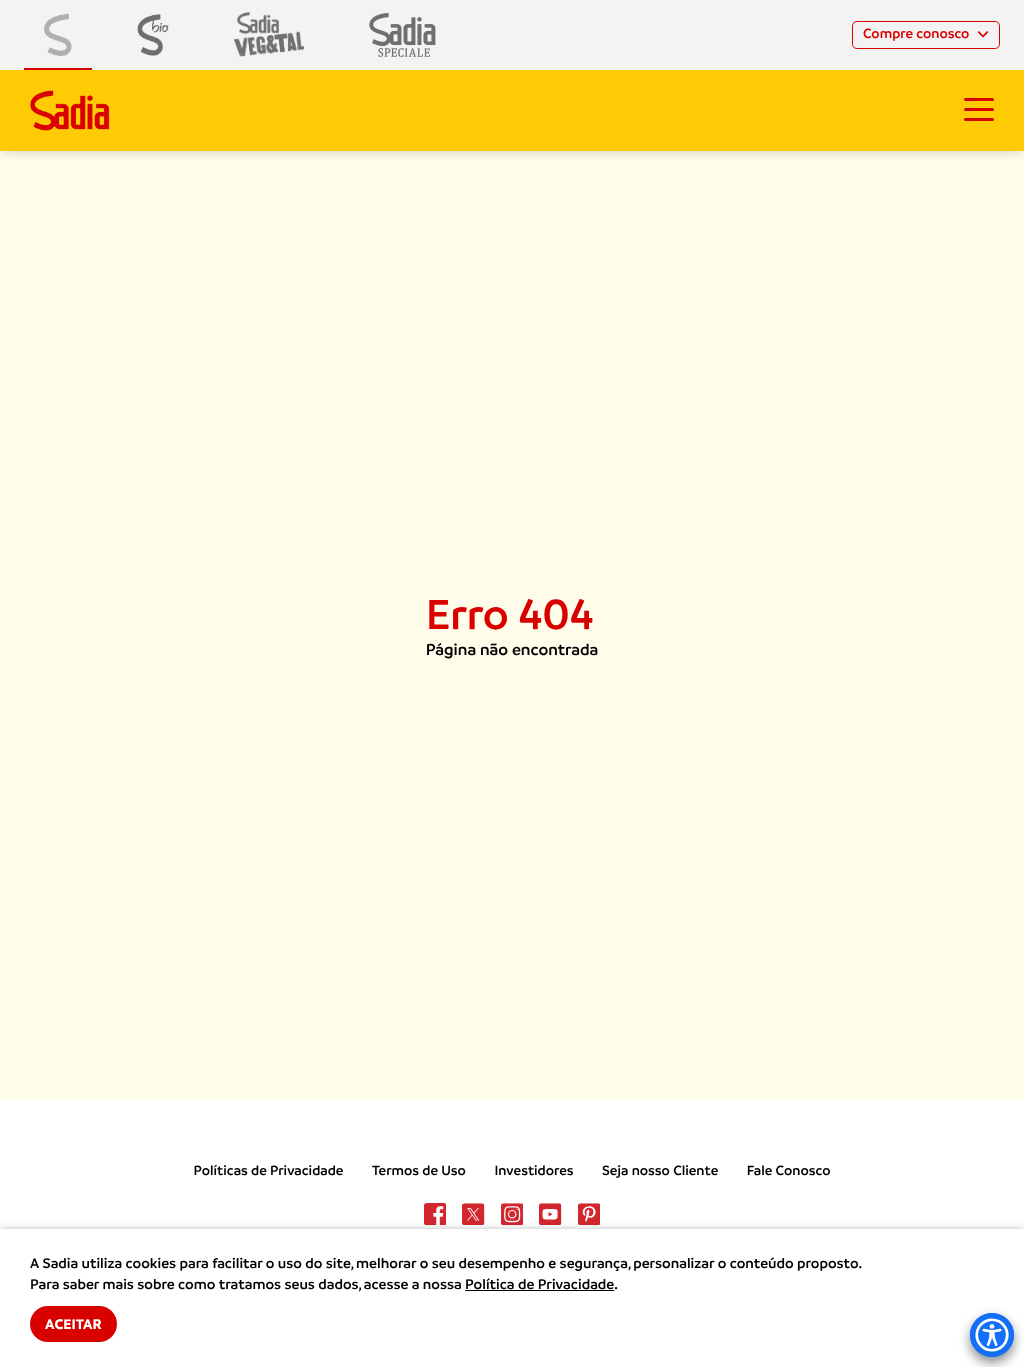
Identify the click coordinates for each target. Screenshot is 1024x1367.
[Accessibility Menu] (992, 1335)
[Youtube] (550, 1214)
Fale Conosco (789, 1171)
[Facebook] (435, 1214)
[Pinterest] (589, 1214)
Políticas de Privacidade (269, 1171)
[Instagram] (512, 1214)
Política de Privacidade (539, 1285)
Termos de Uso (419, 1171)
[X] (473, 1214)
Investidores (533, 1171)
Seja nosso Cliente (660, 1171)
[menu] (979, 110)
